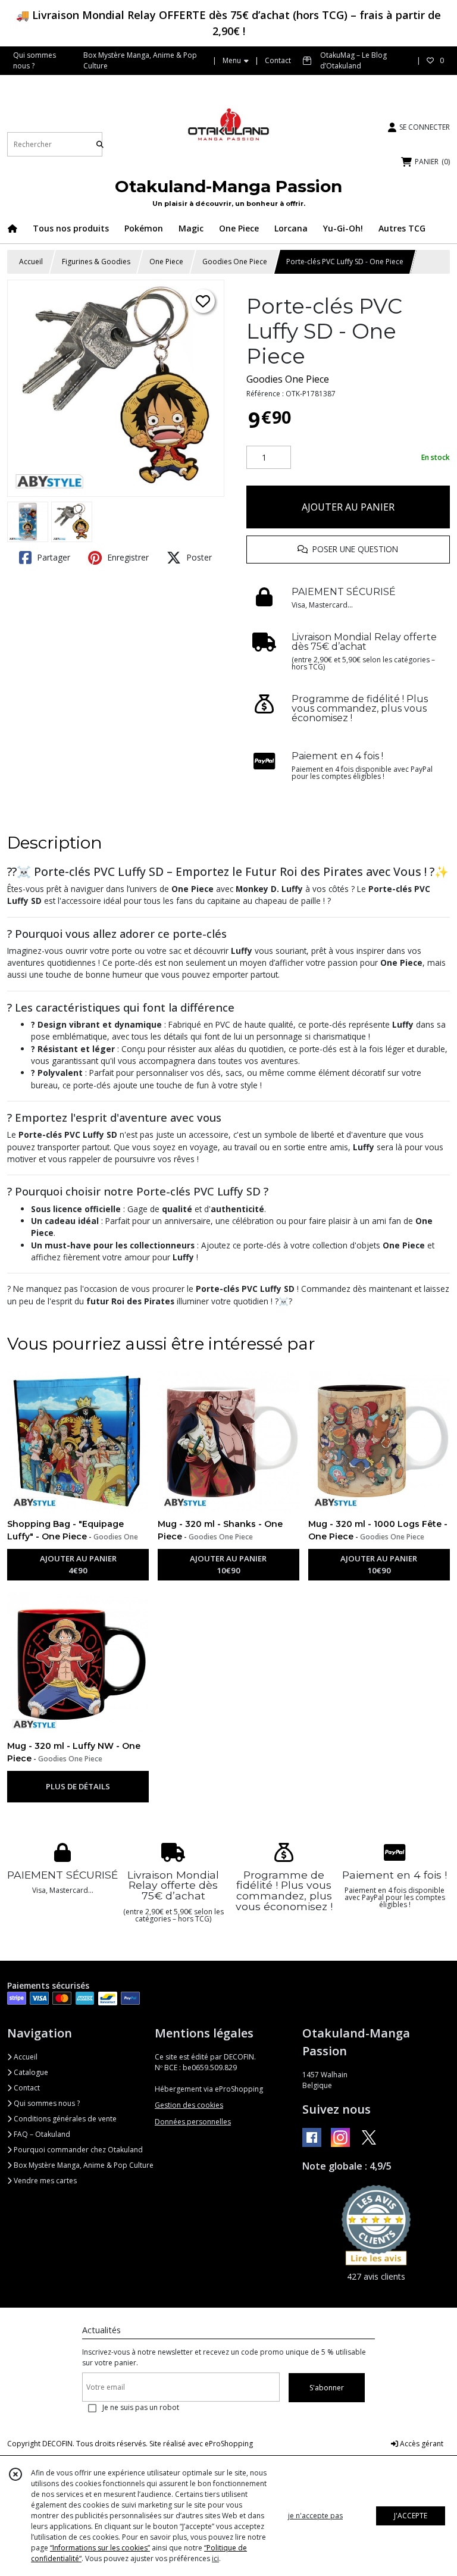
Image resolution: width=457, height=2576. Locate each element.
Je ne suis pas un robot (141, 2407)
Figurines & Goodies (96, 262)
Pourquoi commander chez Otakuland (77, 2150)
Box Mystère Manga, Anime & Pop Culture (83, 2165)
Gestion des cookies (189, 2105)
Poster (198, 557)
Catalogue (30, 2072)
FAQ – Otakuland (41, 2134)
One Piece (166, 262)
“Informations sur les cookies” (100, 2548)
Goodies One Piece (235, 262)
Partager (52, 557)
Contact (278, 60)
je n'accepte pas (315, 2516)
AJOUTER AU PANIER (348, 507)
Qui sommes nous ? (46, 2103)
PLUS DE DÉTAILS (78, 1786)
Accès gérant (421, 2444)
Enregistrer (127, 557)
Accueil (31, 262)
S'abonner (327, 2388)
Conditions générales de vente (64, 2119)
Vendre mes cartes (44, 2181)
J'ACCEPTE (411, 2516)
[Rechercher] (100, 144)
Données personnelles (193, 2122)
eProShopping (229, 2444)
